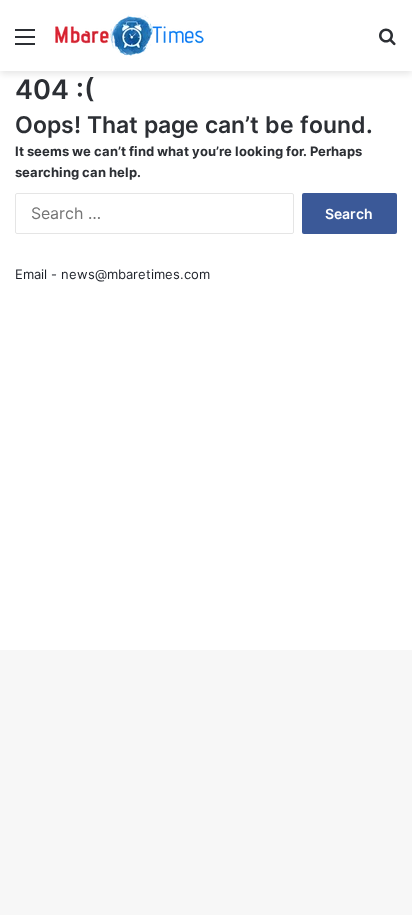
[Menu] (25, 43)
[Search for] (387, 43)
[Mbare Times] (130, 35)
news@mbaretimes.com (135, 274)
